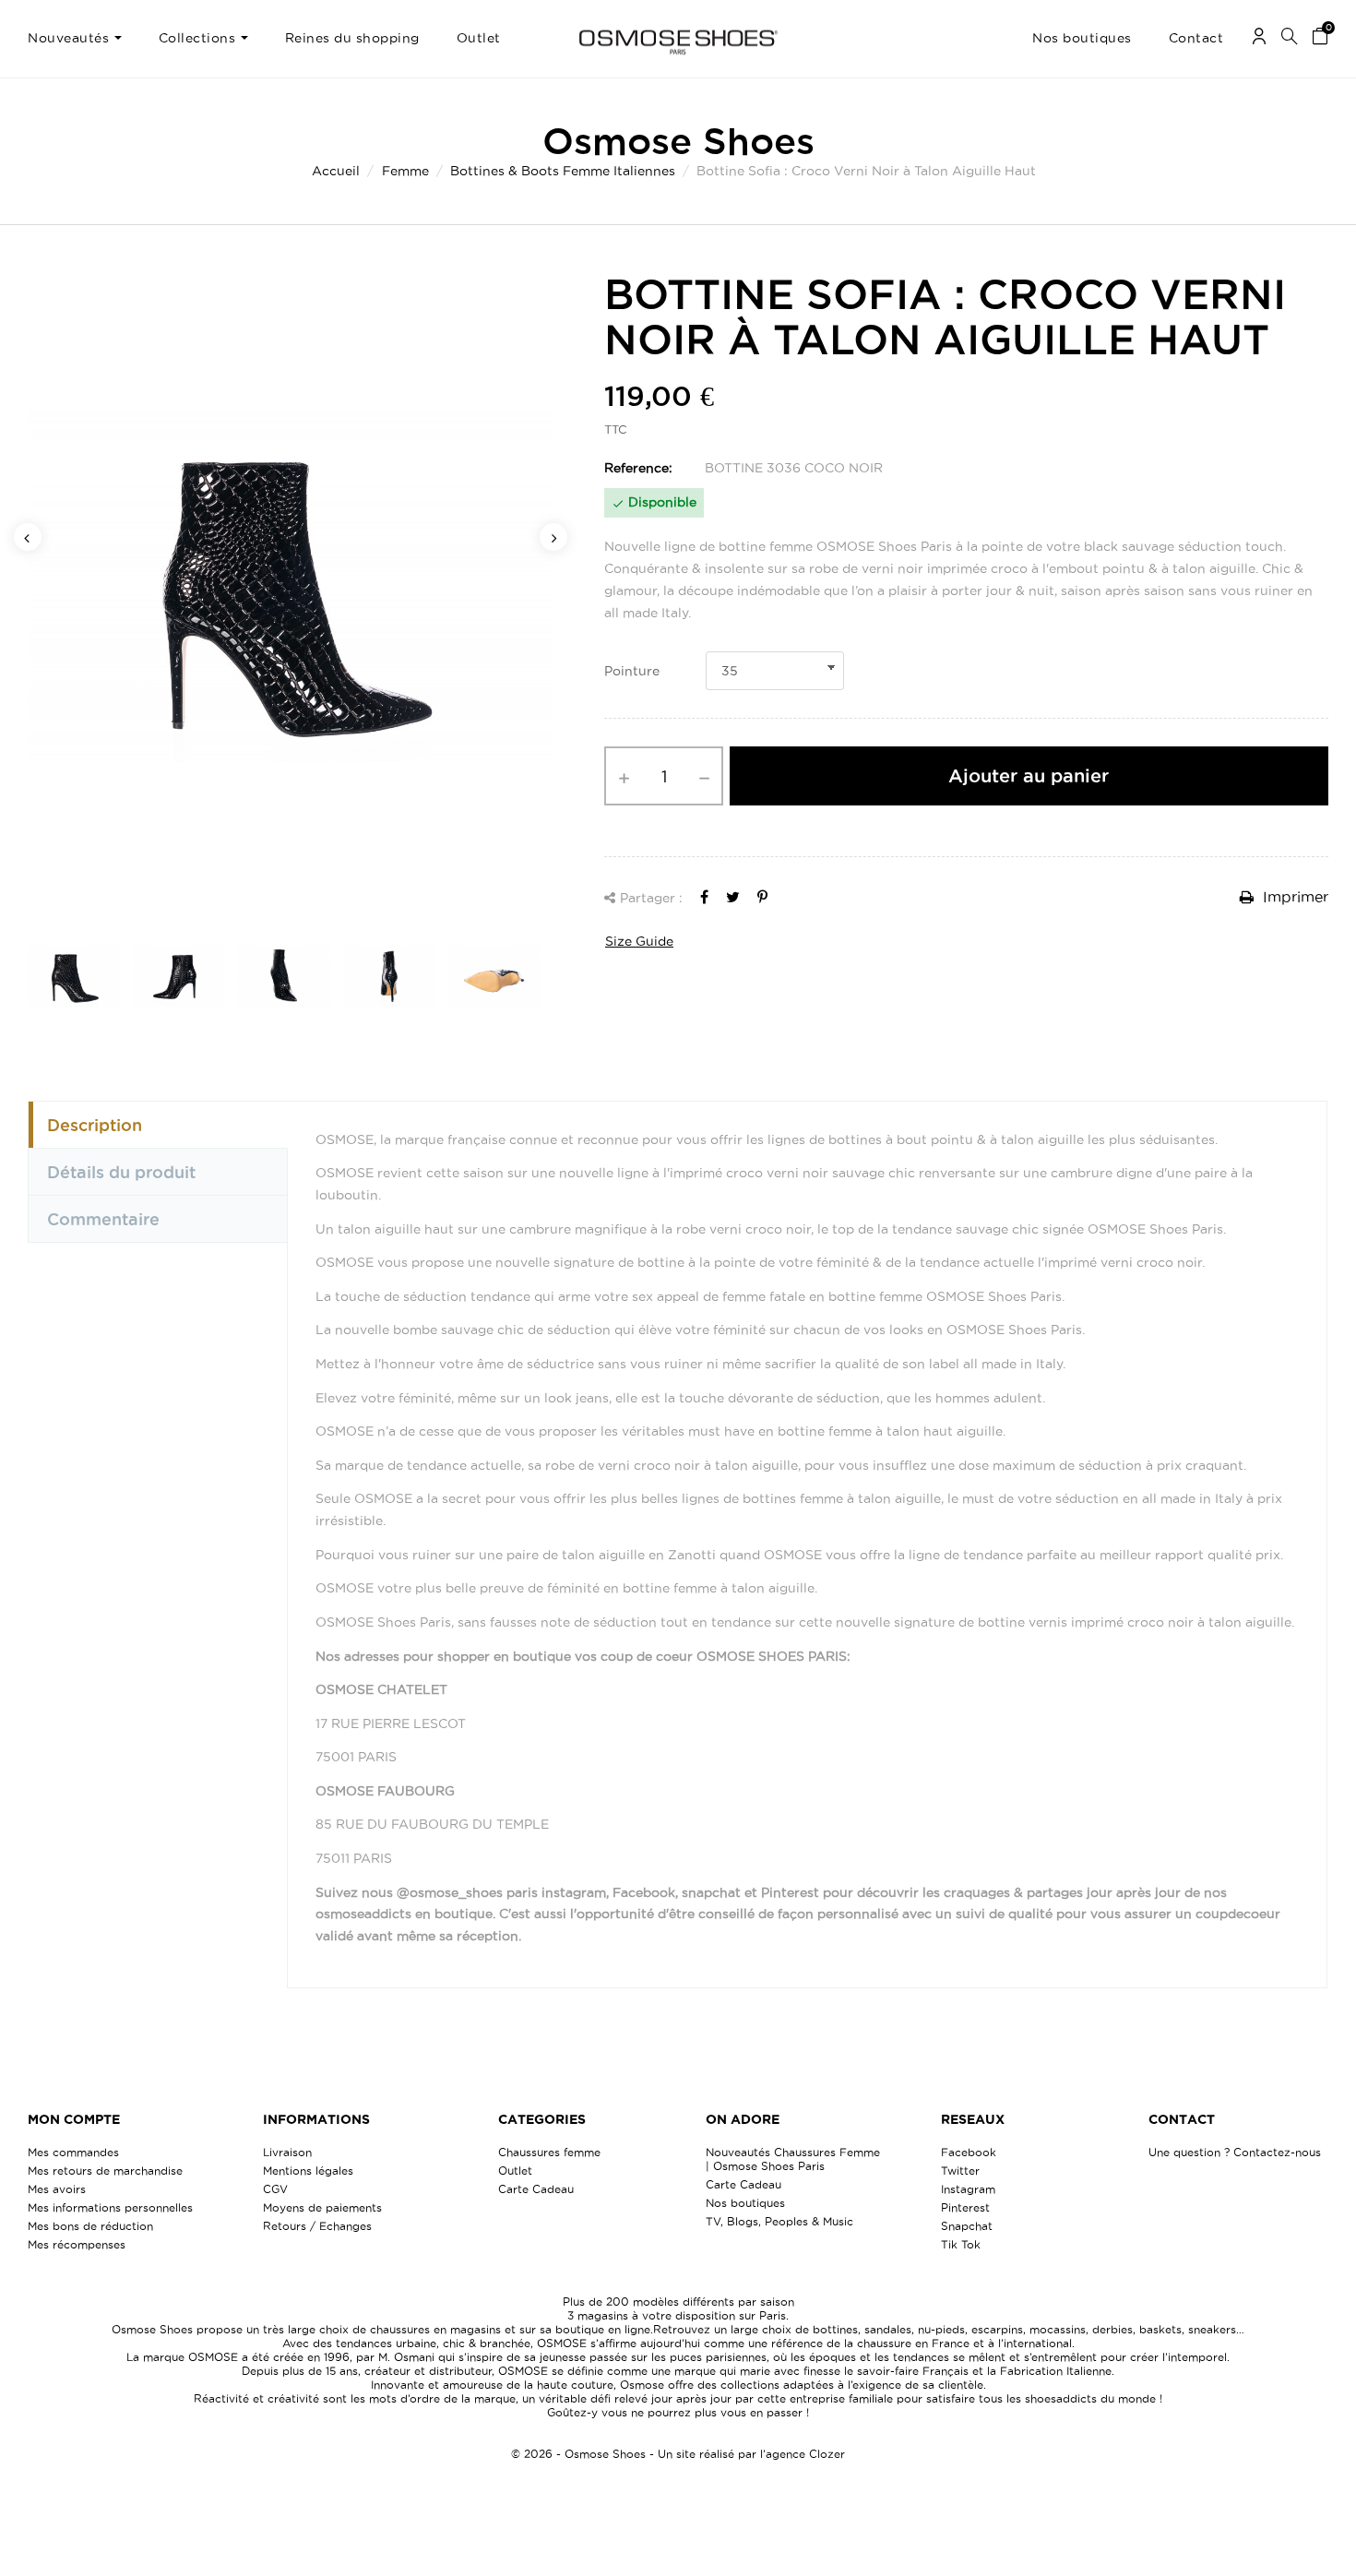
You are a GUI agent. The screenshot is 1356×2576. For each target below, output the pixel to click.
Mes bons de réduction (90, 2226)
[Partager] (704, 897)
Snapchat (967, 2226)
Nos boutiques (745, 2203)
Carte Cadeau (536, 2189)
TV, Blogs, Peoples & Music (779, 2221)
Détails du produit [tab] (121, 1172)
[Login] (1259, 39)
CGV (275, 2189)
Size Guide (639, 941)
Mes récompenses (77, 2244)
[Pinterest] (762, 897)
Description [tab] (95, 1125)
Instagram (968, 2189)
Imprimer (1293, 897)
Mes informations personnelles (110, 2207)
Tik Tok (961, 2244)
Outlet (515, 2171)
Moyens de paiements (322, 2207)
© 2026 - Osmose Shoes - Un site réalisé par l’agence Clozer (678, 2454)
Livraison (287, 2152)
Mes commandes (73, 2152)
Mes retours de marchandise (105, 2171)
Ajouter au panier (1029, 776)
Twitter (960, 2171)
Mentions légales (308, 2171)
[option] (291, 587)
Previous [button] (28, 537)
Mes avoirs (57, 2189)
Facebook (969, 2152)
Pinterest (965, 2207)
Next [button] (553, 537)
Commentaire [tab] (103, 1219)
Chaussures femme (549, 2152)
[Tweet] (733, 897)
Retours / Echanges (317, 2226)
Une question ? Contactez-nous (1235, 2152)
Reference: (638, 468)
